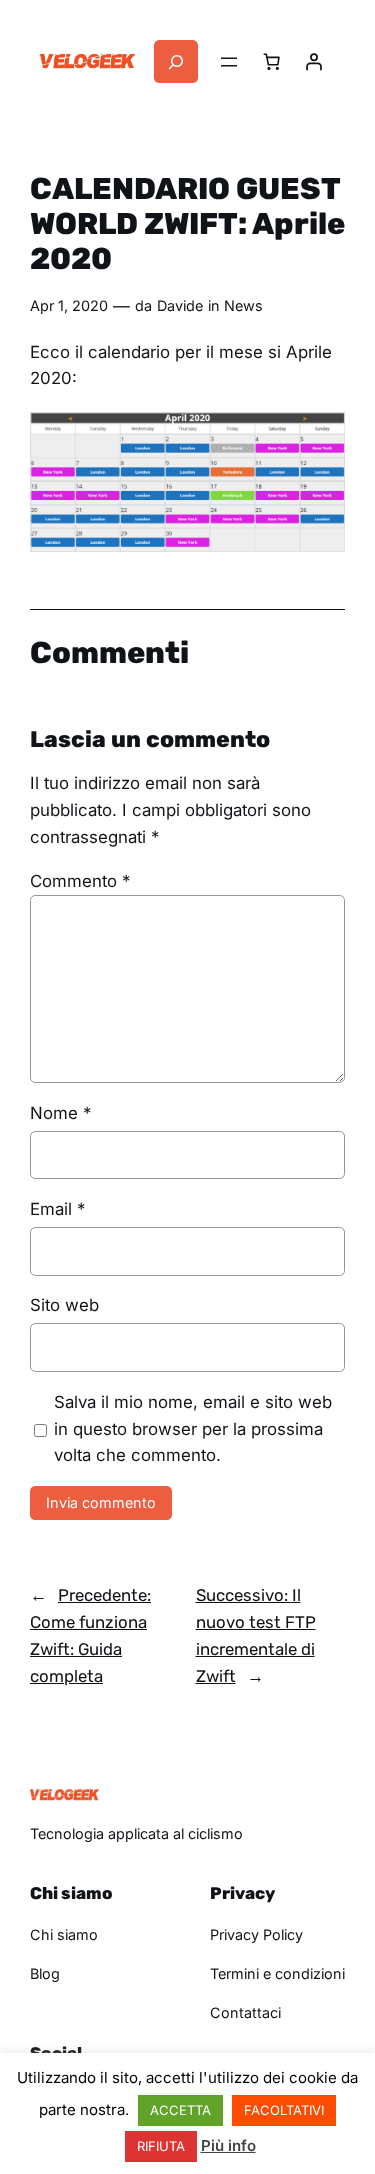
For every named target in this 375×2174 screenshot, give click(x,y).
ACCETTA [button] (180, 2110)
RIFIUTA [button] (161, 2146)
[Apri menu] (229, 62)
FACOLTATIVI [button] (284, 2110)
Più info (228, 2145)
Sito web (64, 1305)
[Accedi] (314, 62)
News (243, 305)
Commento (80, 881)
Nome (60, 1113)
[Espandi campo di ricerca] (176, 61)
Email (57, 1209)
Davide (180, 305)
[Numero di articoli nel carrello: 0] (272, 62)
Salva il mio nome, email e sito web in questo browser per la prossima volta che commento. (193, 1429)
